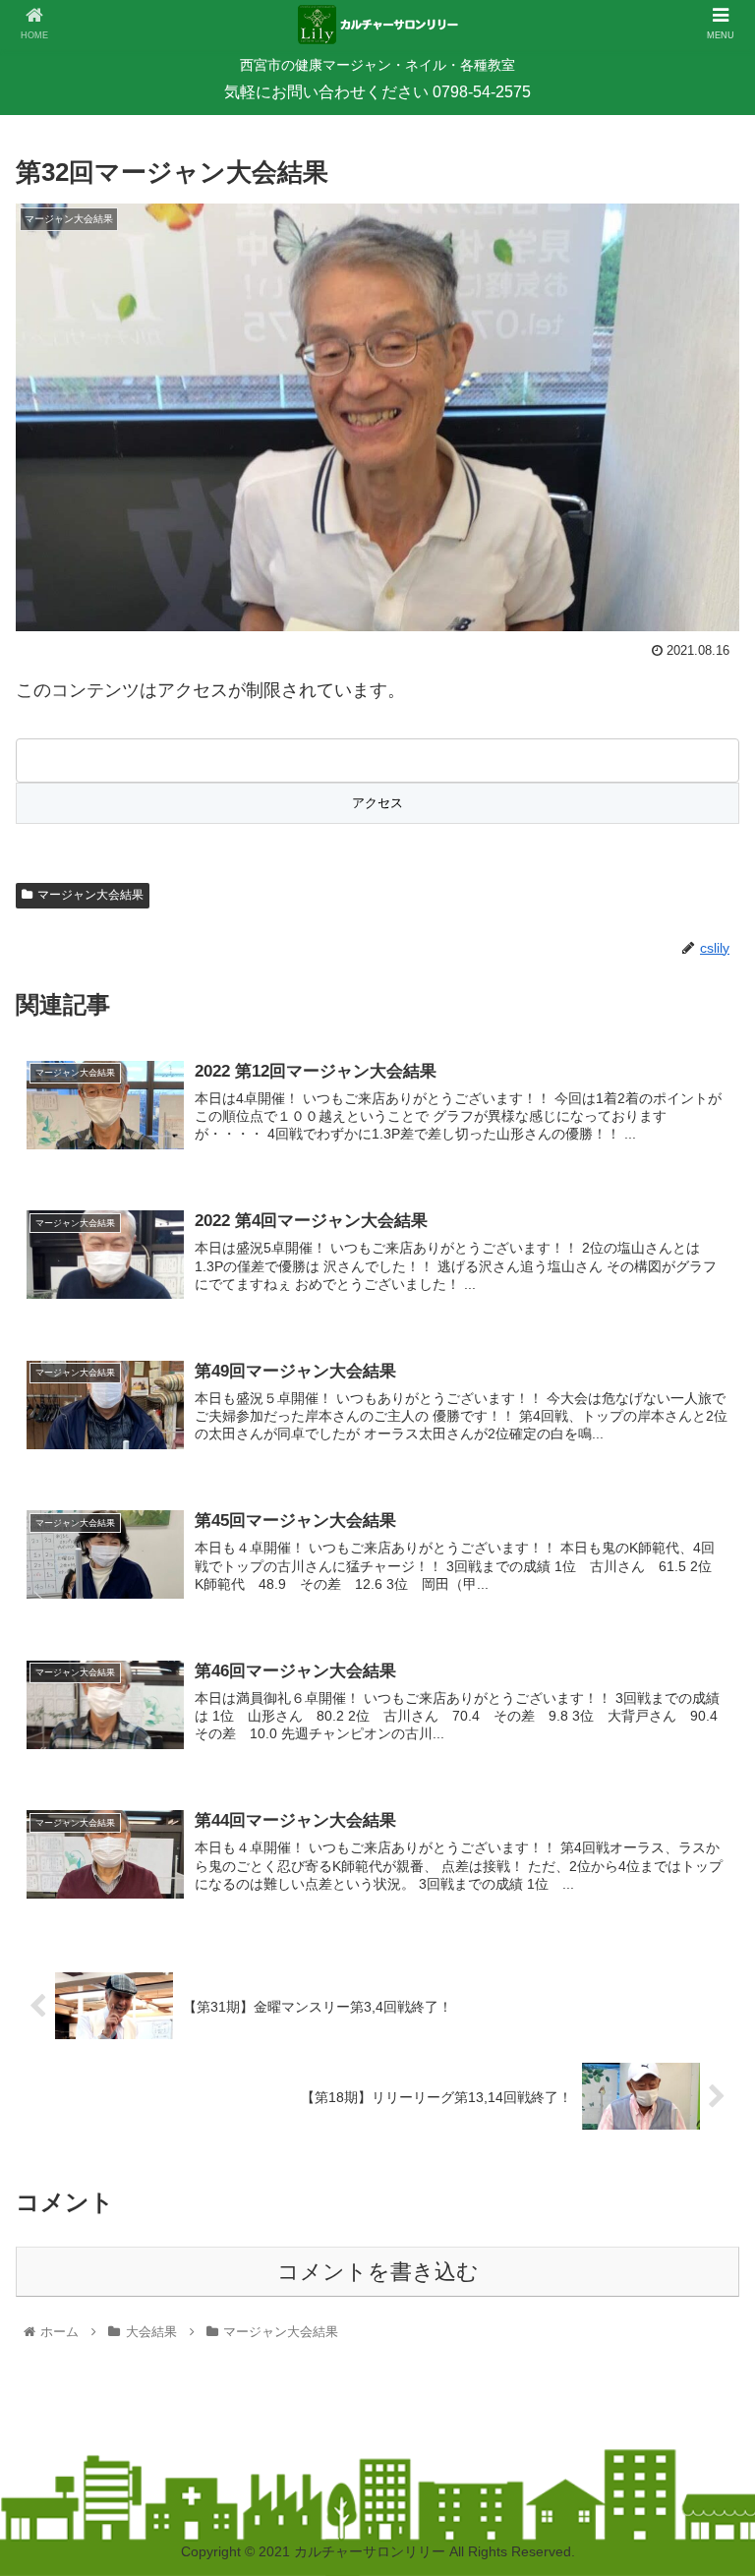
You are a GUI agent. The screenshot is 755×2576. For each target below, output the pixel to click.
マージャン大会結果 (90, 895)
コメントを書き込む (378, 2272)
